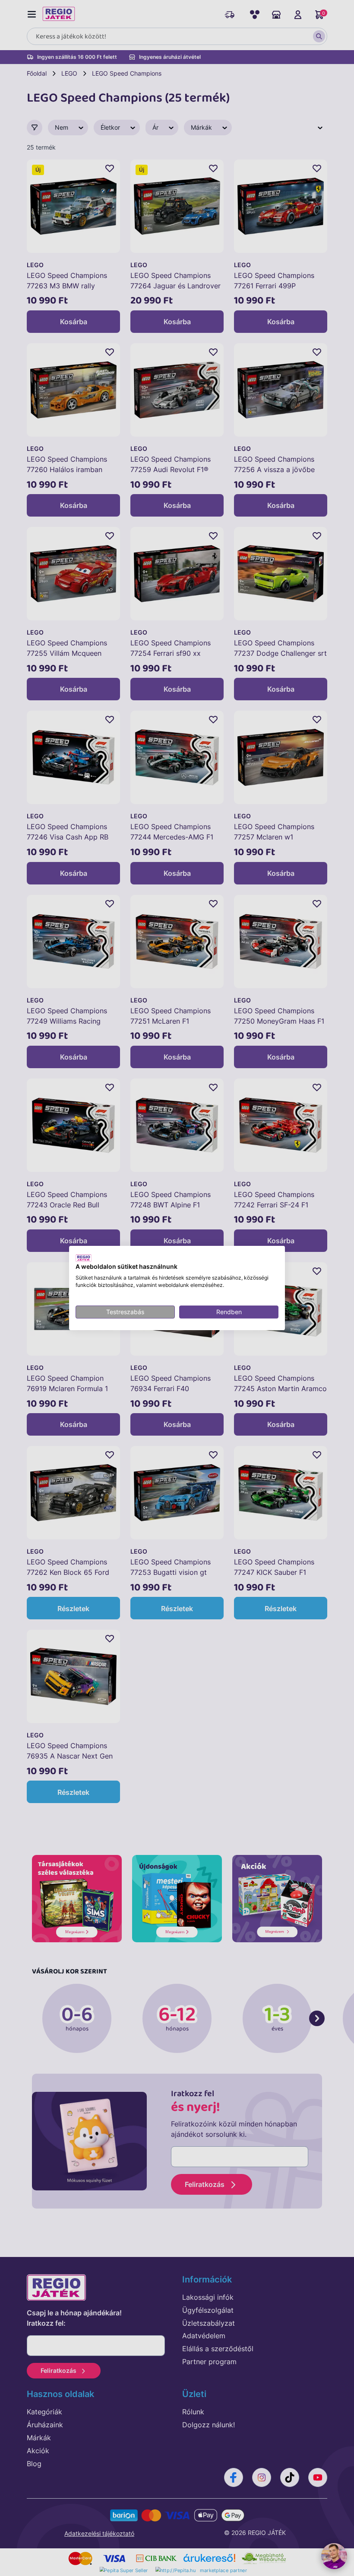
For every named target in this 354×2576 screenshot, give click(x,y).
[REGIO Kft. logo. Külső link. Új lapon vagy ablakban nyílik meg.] (84, 1258)
